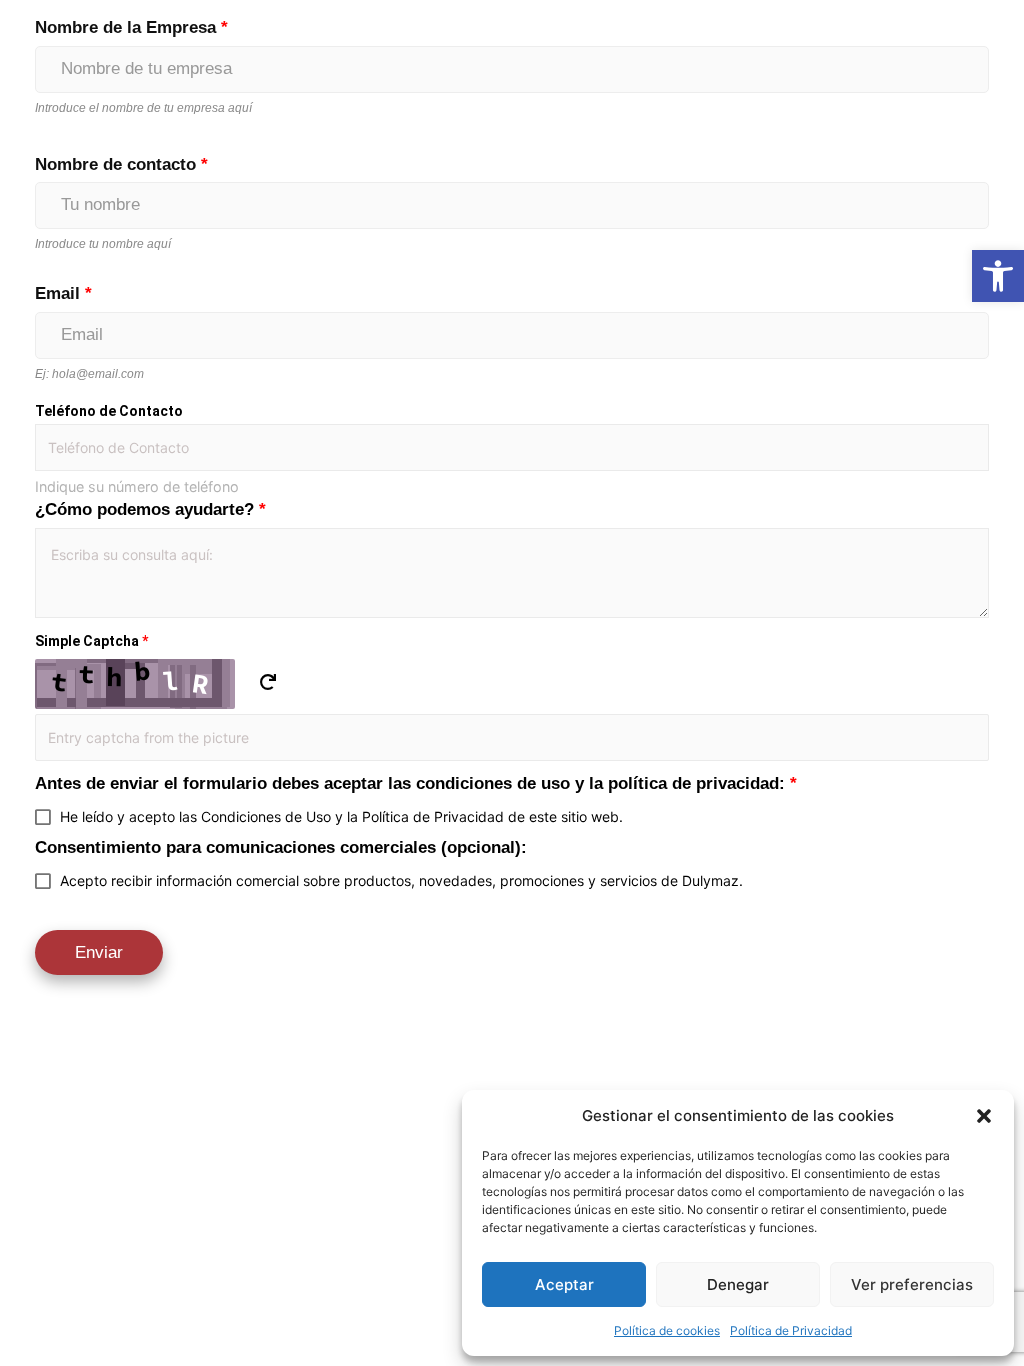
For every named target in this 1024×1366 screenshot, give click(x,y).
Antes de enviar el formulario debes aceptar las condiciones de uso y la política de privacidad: (416, 783)
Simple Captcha (91, 641)
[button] (984, 1116)
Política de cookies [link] (667, 1330)
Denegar (738, 1284)
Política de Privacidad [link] (791, 1330)
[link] (998, 276)
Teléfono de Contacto (109, 411)
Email (63, 293)
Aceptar (564, 1284)
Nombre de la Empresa (131, 27)
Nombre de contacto (121, 164)
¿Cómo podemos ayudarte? (150, 509)
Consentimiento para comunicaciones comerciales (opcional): (281, 847)
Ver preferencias (912, 1284)
